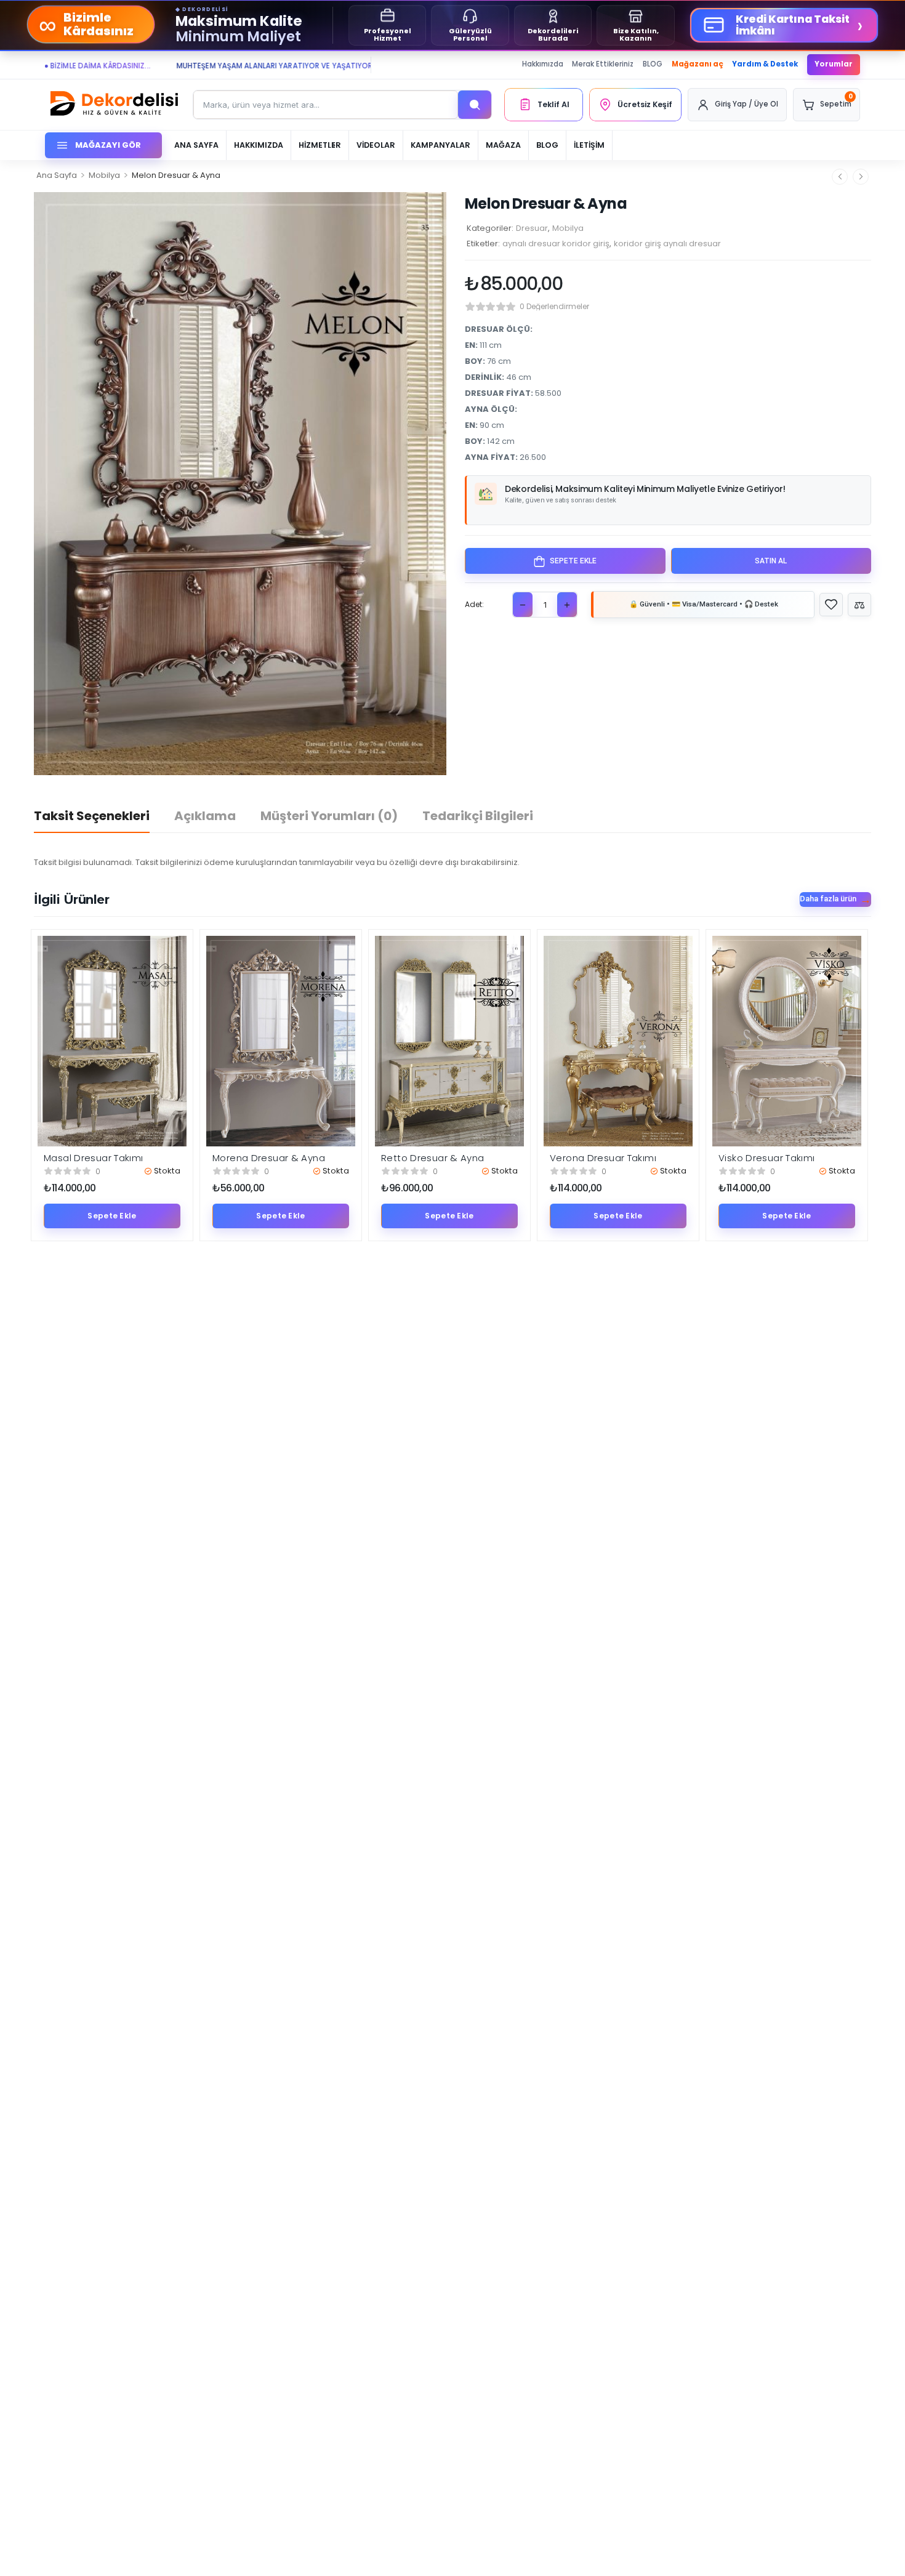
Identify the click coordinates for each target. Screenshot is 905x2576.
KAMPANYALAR (440, 145)
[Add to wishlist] (831, 605)
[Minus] (523, 605)
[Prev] (840, 176)
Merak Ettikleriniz (603, 64)
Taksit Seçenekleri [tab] (92, 816)
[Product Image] (240, 484)
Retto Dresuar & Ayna (433, 1158)
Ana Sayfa (57, 175)
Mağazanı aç (698, 64)
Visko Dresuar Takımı (767, 1158)
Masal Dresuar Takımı (94, 1158)
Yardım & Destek (765, 64)
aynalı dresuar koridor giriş (556, 244)
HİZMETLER (320, 145)
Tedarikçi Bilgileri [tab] (478, 816)
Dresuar (532, 228)
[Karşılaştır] (859, 605)
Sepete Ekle (573, 561)
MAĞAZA (503, 145)
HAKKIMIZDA (259, 145)
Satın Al (771, 561)
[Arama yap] (475, 105)
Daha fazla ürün (828, 899)
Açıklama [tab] (205, 816)
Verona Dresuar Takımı (603, 1158)
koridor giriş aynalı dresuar (667, 244)
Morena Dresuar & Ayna (269, 1158)
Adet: (474, 605)
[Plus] (567, 605)
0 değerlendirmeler (554, 306)
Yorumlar (834, 64)
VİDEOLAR (376, 145)
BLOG (653, 64)
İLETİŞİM (589, 145)
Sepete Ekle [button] (112, 1216)
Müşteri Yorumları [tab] (329, 816)
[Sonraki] (861, 176)
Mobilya (104, 175)
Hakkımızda (543, 64)
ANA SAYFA (196, 145)
